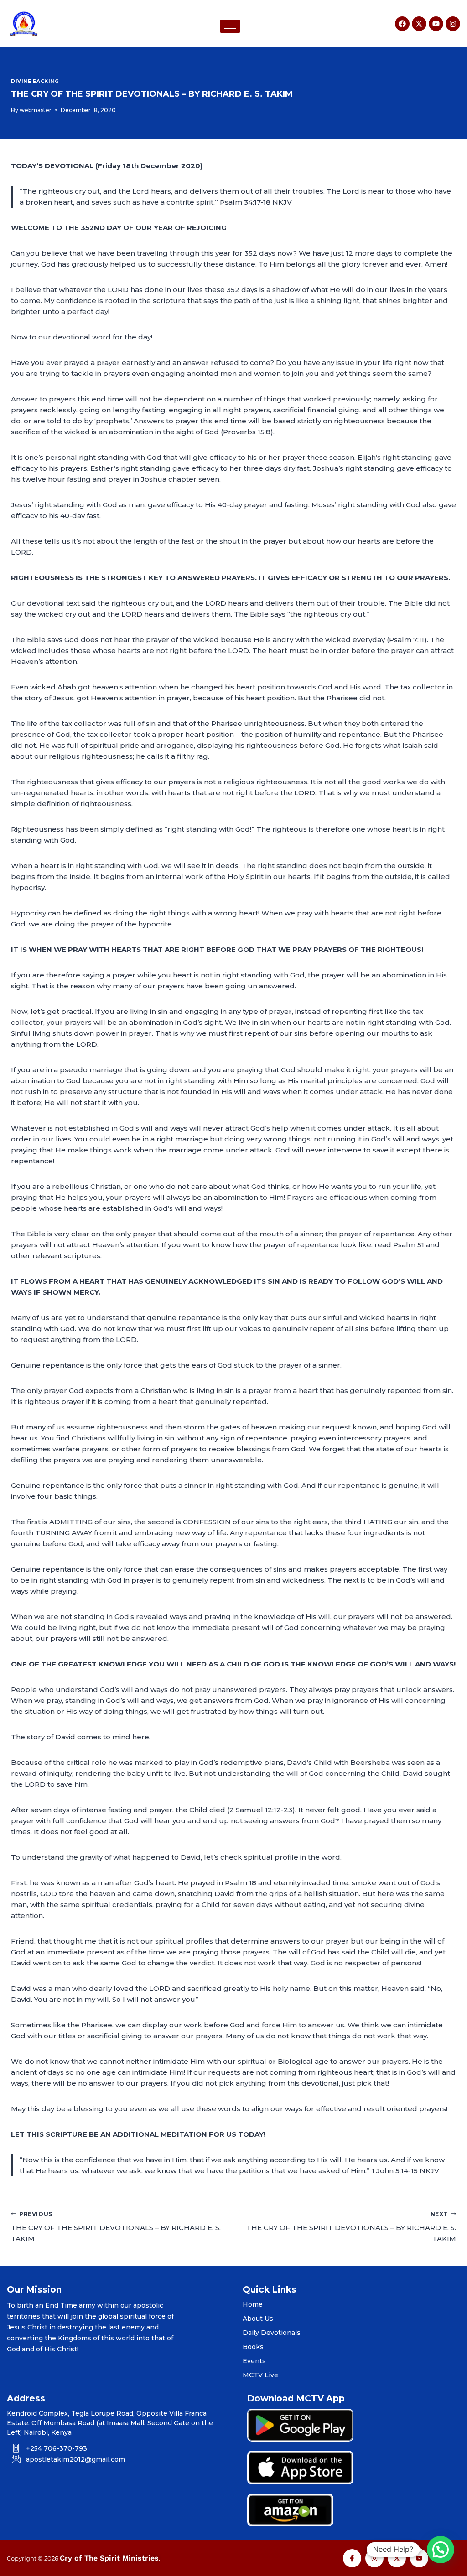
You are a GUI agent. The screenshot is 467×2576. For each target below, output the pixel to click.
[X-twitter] (419, 24)
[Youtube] (436, 24)
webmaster (36, 110)
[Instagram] (453, 24)
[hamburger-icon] (230, 26)
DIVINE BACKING (35, 81)
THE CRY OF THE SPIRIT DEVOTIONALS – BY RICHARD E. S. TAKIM (116, 2227)
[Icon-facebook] (352, 2558)
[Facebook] (402, 24)
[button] (441, 2550)
